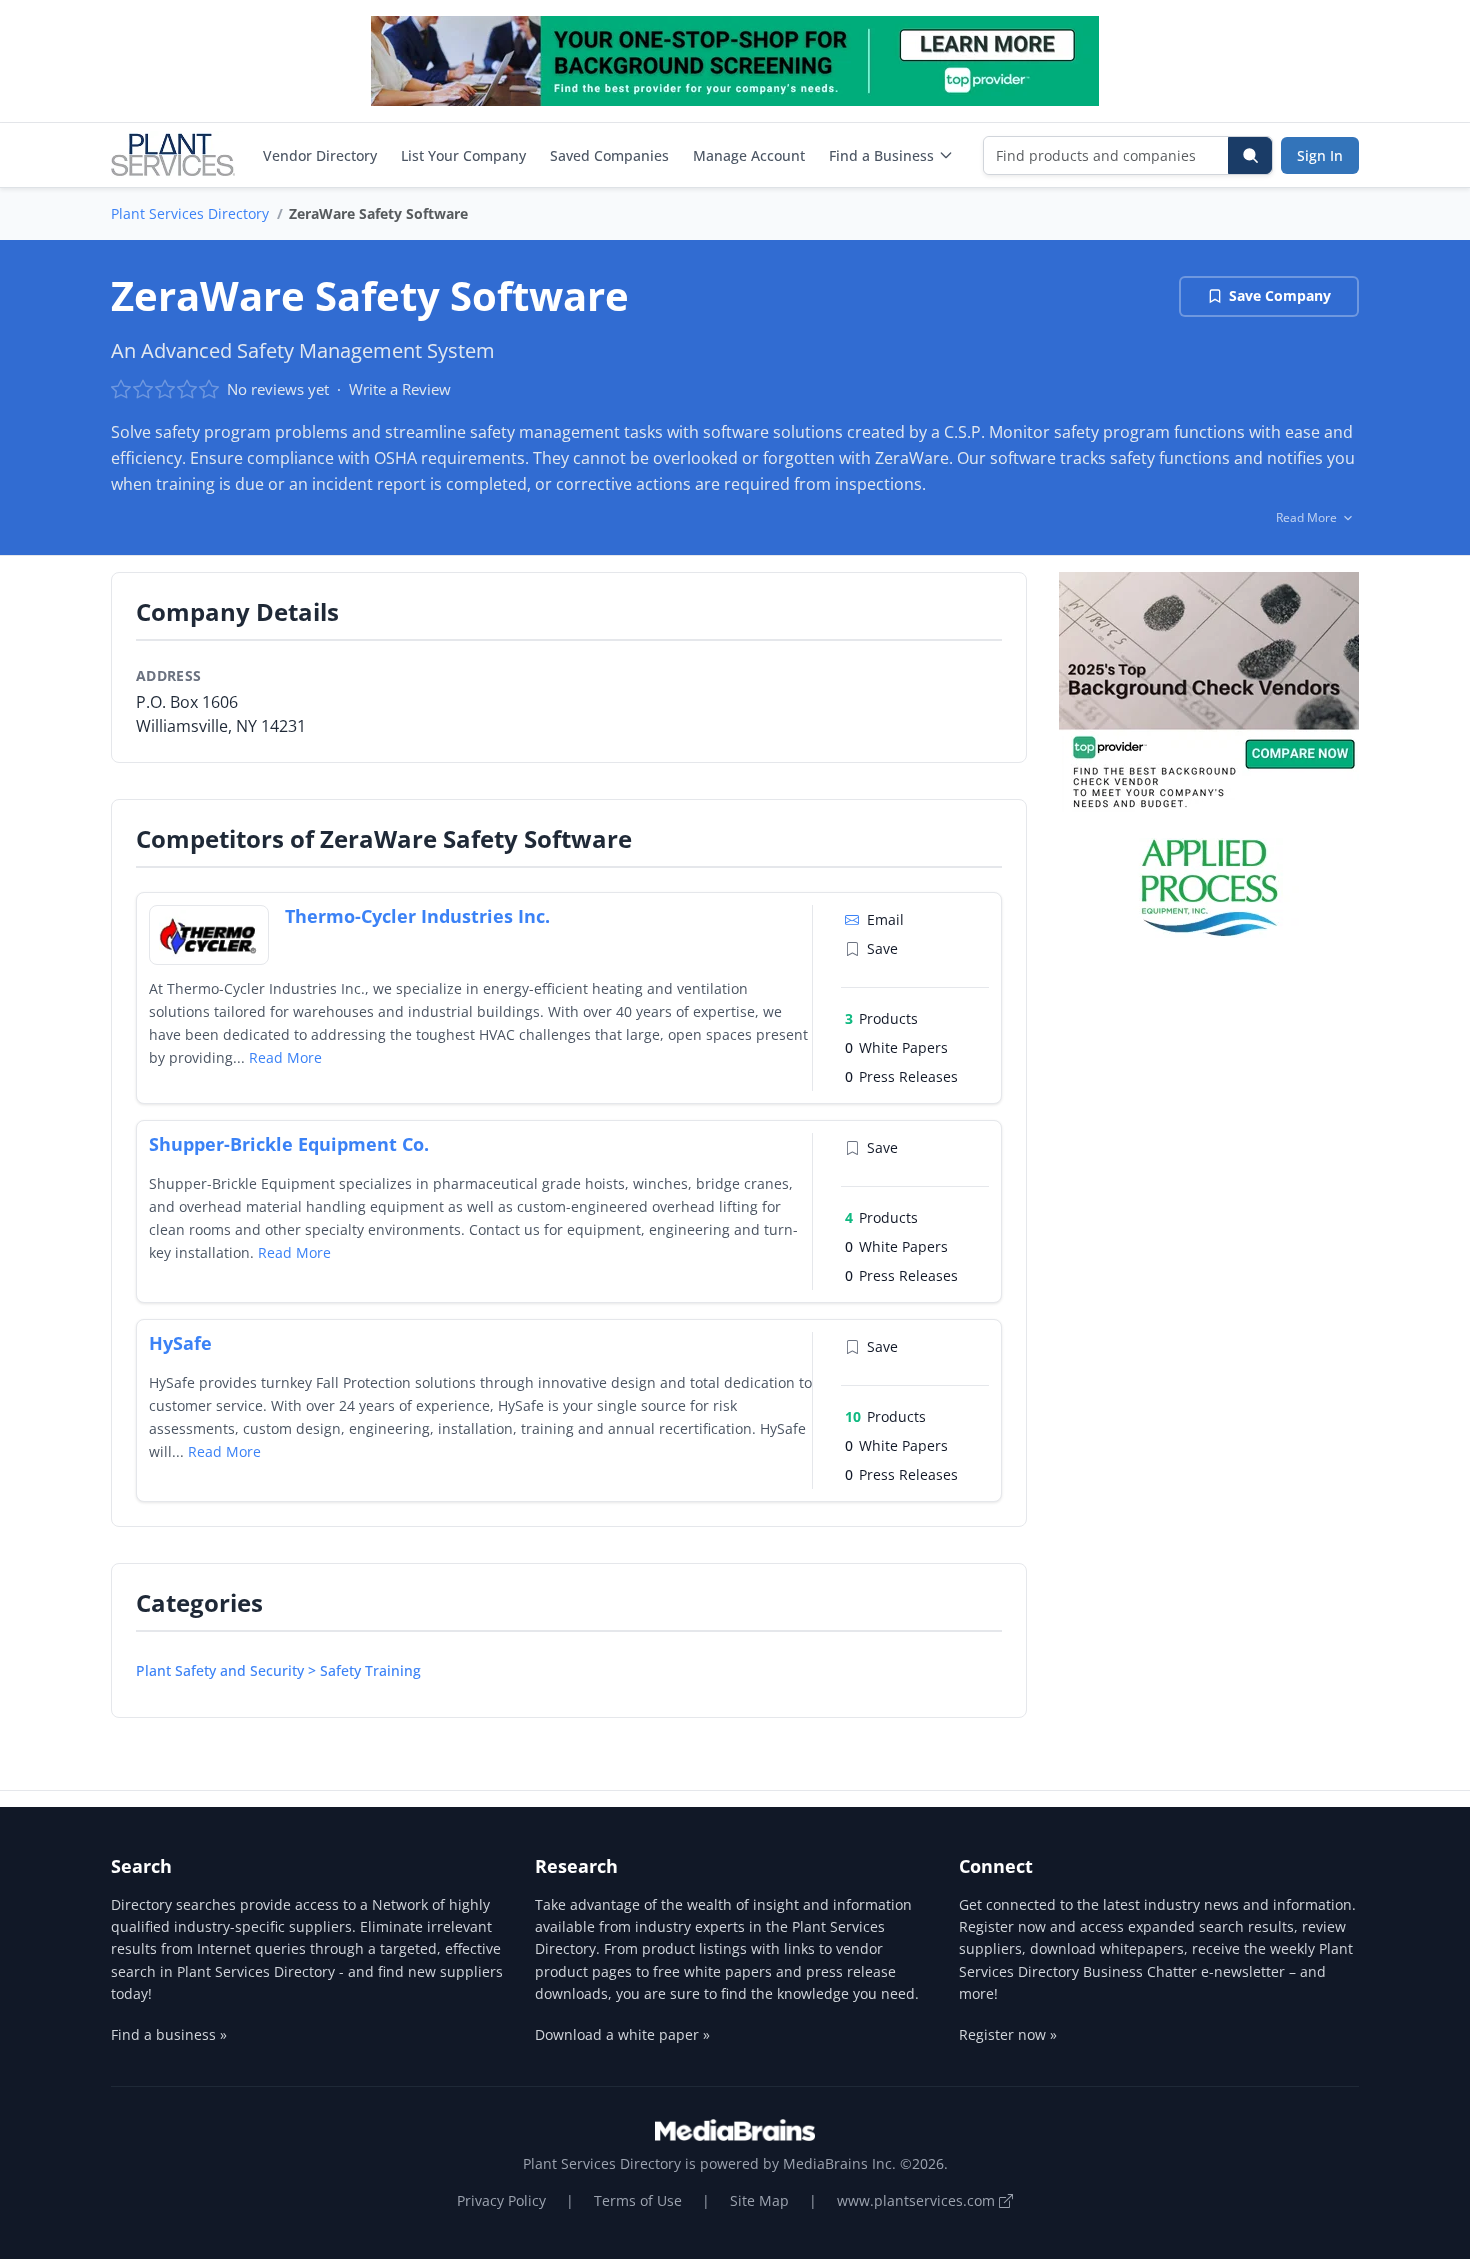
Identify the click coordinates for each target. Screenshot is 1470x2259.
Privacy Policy (501, 2200)
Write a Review (400, 389)
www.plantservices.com (918, 2200)
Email (885, 919)
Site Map (759, 2200)
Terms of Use (638, 2200)
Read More (285, 1057)
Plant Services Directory (190, 213)
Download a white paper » (622, 2034)
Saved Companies (609, 155)
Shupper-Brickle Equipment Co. (289, 1144)
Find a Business (881, 155)
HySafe (180, 1343)
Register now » (1008, 2034)
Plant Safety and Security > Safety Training (278, 1670)
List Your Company (463, 155)
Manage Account (749, 155)
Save (882, 948)
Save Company (1280, 295)
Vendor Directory (320, 155)
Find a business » (169, 2034)
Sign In (1320, 155)
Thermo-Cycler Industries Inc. (417, 916)
